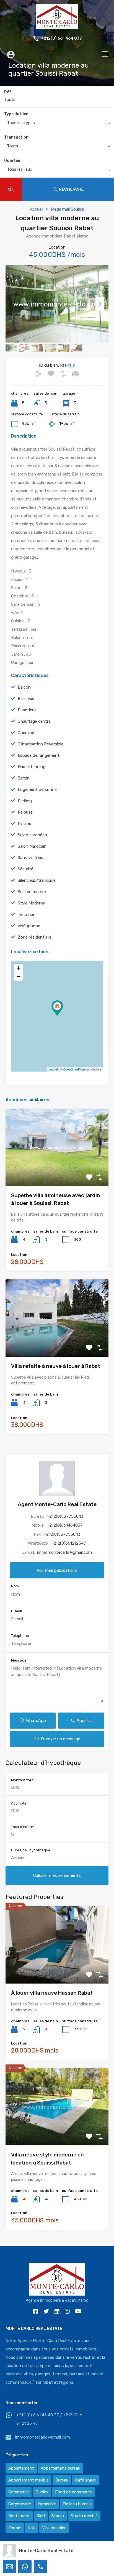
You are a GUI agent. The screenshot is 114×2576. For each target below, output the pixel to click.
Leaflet (53, 1069)
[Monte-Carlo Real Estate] (57, 26)
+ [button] (19, 968)
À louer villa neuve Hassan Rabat (52, 1993)
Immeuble (47, 2504)
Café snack (86, 2480)
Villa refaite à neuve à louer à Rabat (56, 1366)
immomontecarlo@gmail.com (64, 1552)
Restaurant (19, 2516)
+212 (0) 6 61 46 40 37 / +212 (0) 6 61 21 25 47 (49, 2419)
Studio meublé (84, 2516)
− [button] (19, 976)
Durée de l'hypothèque (31, 1850)
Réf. (8, 92)
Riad (41, 2516)
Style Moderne (31, 903)
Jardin (24, 778)
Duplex (42, 2492)
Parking (25, 801)
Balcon (24, 687)
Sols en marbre (32, 892)
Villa (32, 2528)
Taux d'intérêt (23, 1827)
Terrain (15, 2528)
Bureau (62, 2480)
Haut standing (32, 767)
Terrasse (26, 914)
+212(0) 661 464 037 (61, 39)
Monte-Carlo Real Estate (46, 2551)
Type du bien (16, 114)
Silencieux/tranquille (37, 880)
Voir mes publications (57, 1570)
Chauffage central (35, 721)
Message (19, 1660)
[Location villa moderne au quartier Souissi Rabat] (57, 1008)
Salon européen (32, 835)
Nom (15, 1586)
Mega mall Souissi (68, 209)
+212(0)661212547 (68, 1543)
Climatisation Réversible (41, 744)
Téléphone (20, 1636)
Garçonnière (20, 2504)
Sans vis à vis (30, 858)
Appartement (21, 2468)
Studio (58, 2516)
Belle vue (26, 699)
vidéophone (29, 926)
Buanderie (27, 710)
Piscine (24, 824)
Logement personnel (38, 789)
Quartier (13, 161)
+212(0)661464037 (65, 1525)
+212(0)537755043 (65, 1516)
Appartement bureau (60, 2468)
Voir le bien (57, 1170)
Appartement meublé (28, 2480)
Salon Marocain (32, 846)
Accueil (37, 209)
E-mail (16, 1611)
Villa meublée (54, 2528)
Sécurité (25, 869)
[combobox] (57, 124)
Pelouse (25, 812)
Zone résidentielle (35, 937)
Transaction (16, 137)
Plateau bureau (77, 2504)
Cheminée (27, 733)
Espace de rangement (39, 755)
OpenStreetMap (74, 1069)
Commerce (19, 2492)
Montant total (23, 1780)
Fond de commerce (73, 2492)
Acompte (19, 1803)
